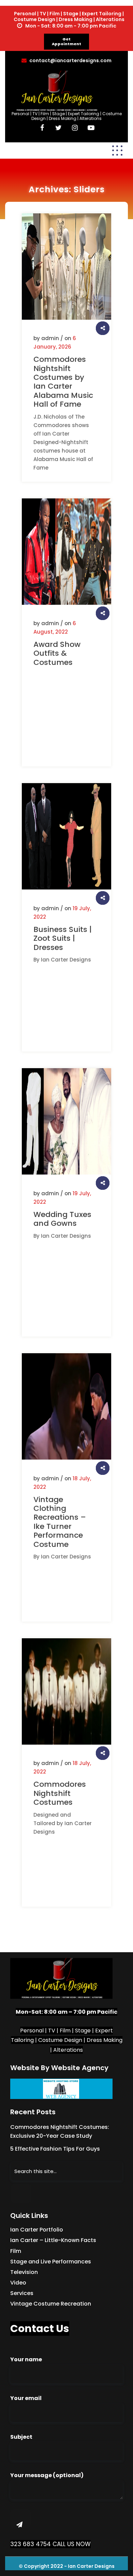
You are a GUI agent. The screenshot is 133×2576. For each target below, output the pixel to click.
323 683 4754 (31, 2544)
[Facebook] (42, 128)
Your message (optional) (47, 2475)
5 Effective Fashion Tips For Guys (55, 2149)
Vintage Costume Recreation (51, 2304)
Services (22, 2293)
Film (16, 2251)
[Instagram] (75, 128)
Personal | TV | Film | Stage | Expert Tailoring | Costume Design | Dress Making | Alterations (67, 116)
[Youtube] (91, 128)
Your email (26, 2398)
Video (18, 2283)
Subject (21, 2437)
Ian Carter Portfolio (37, 2230)
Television (24, 2272)
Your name (26, 2359)
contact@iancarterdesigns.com (70, 60)
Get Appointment (66, 41)
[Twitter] (58, 128)
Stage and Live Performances (51, 2262)
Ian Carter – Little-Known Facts (53, 2240)
